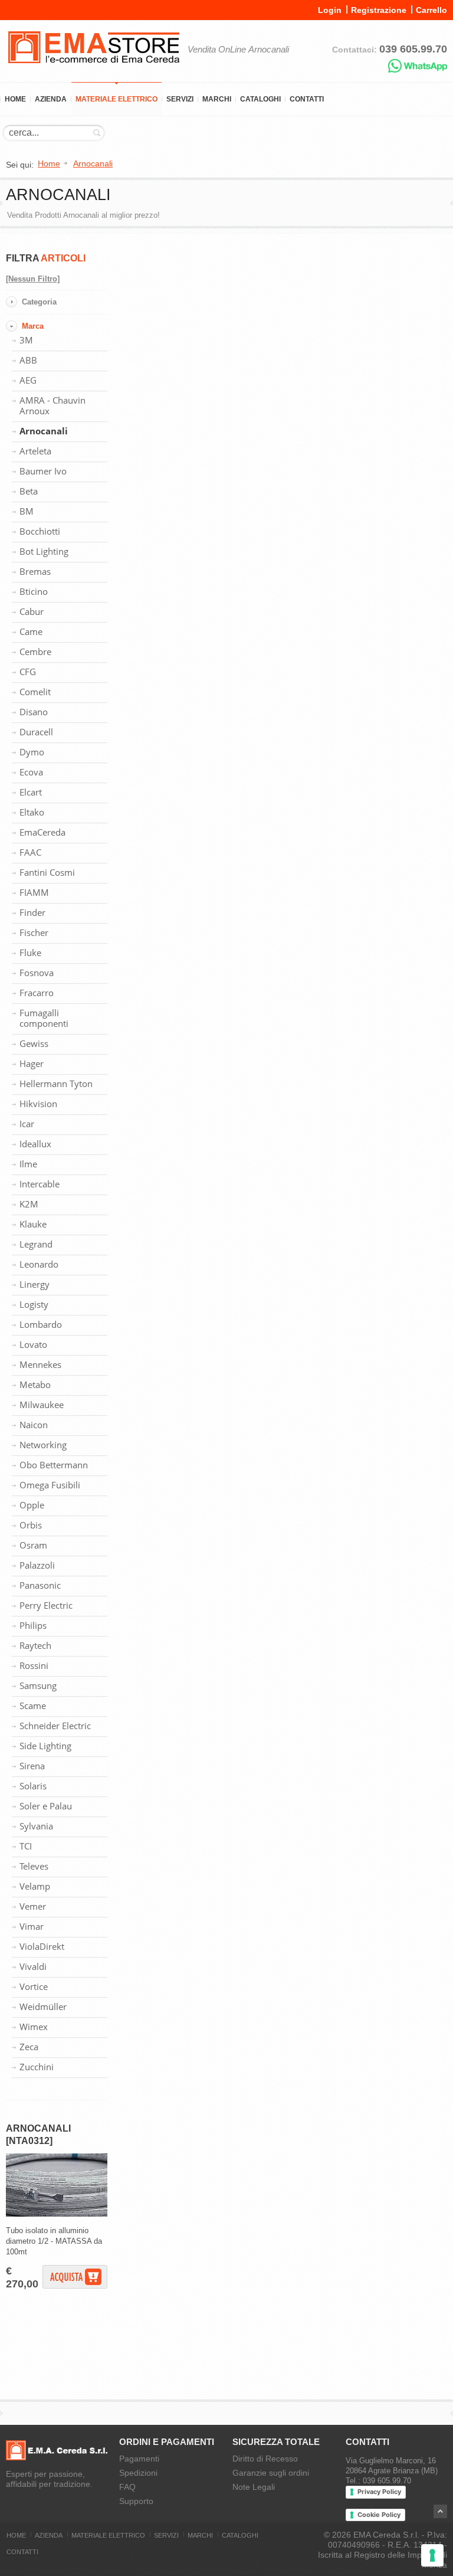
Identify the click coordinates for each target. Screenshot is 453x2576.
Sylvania (36, 1826)
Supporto (136, 2501)
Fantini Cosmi (47, 872)
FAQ (127, 2487)
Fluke (30, 953)
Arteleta (35, 451)
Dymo (32, 752)
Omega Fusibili (50, 1485)
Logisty (34, 1304)
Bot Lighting (44, 551)
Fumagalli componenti (44, 1018)
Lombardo (41, 1324)
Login (330, 10)
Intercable (40, 1184)
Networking (43, 1445)
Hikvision (38, 1104)
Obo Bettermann (54, 1465)
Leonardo (39, 1264)
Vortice (34, 1986)
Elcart (31, 792)
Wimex (34, 2027)
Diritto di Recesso (265, 2459)
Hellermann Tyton (56, 1084)
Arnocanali (44, 431)
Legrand (36, 1244)
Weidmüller (43, 2007)
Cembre (35, 652)
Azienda (51, 99)
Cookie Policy (379, 2515)
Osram (33, 1545)
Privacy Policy (379, 2492)
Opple (32, 1505)
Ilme (28, 1164)
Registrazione (379, 10)
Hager (32, 1063)
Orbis (31, 1525)
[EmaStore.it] (94, 71)
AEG (28, 380)
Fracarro (37, 993)
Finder (32, 912)
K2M (29, 1204)
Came (31, 631)
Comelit (35, 692)
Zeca (29, 2047)
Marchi (217, 99)
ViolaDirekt (42, 1946)
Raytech (35, 1645)
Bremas (35, 571)
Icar (27, 1124)
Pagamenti (139, 2459)
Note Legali (254, 2487)
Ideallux (35, 1144)
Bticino (34, 591)
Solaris (33, 1786)
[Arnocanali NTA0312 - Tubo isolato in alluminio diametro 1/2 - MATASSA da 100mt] (57, 2214)
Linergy (35, 1284)
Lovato (33, 1344)
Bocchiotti (40, 531)
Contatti (307, 99)
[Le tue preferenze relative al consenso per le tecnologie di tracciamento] (432, 2555)
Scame (33, 1706)
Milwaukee (42, 1405)
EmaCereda (42, 832)
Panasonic (40, 1585)
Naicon (34, 1425)
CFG (28, 672)
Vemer (33, 1906)
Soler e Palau (46, 1806)
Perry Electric (46, 1605)
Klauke (33, 1224)
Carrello (431, 10)
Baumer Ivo (43, 471)
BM (27, 511)
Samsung (38, 1685)
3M (26, 340)
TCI (26, 1846)
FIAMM (34, 892)
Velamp (35, 1886)
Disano (34, 712)
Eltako (32, 812)
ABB (28, 360)
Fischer (34, 932)
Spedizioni (138, 2473)
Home (15, 99)
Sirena (32, 1766)
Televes (34, 1866)
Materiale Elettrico (116, 99)
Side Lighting (45, 1746)
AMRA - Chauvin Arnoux (52, 405)
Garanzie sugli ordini (271, 2473)
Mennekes (40, 1364)
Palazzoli (37, 1565)
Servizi (180, 99)
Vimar (32, 1926)
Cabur (32, 611)
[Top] (440, 2511)
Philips (33, 1625)
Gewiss (34, 1043)
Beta (29, 491)
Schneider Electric (55, 1726)
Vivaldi (33, 1966)
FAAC (30, 852)
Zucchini (37, 2067)
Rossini (34, 1665)
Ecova (31, 772)
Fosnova (37, 973)
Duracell (36, 732)
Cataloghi (260, 99)
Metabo (35, 1384)
